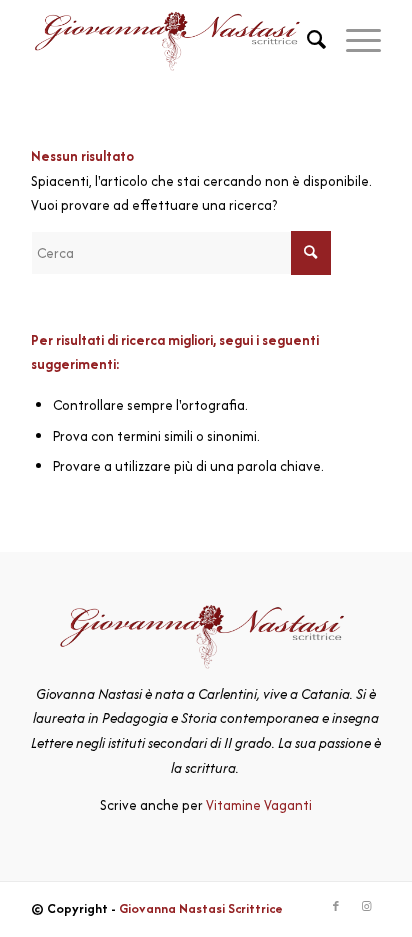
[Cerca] (306, 40)
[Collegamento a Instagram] (366, 907)
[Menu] (353, 40)
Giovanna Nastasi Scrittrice (201, 908)
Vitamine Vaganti (259, 805)
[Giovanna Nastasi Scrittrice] (171, 40)
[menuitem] (306, 40)
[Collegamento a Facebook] (336, 907)
